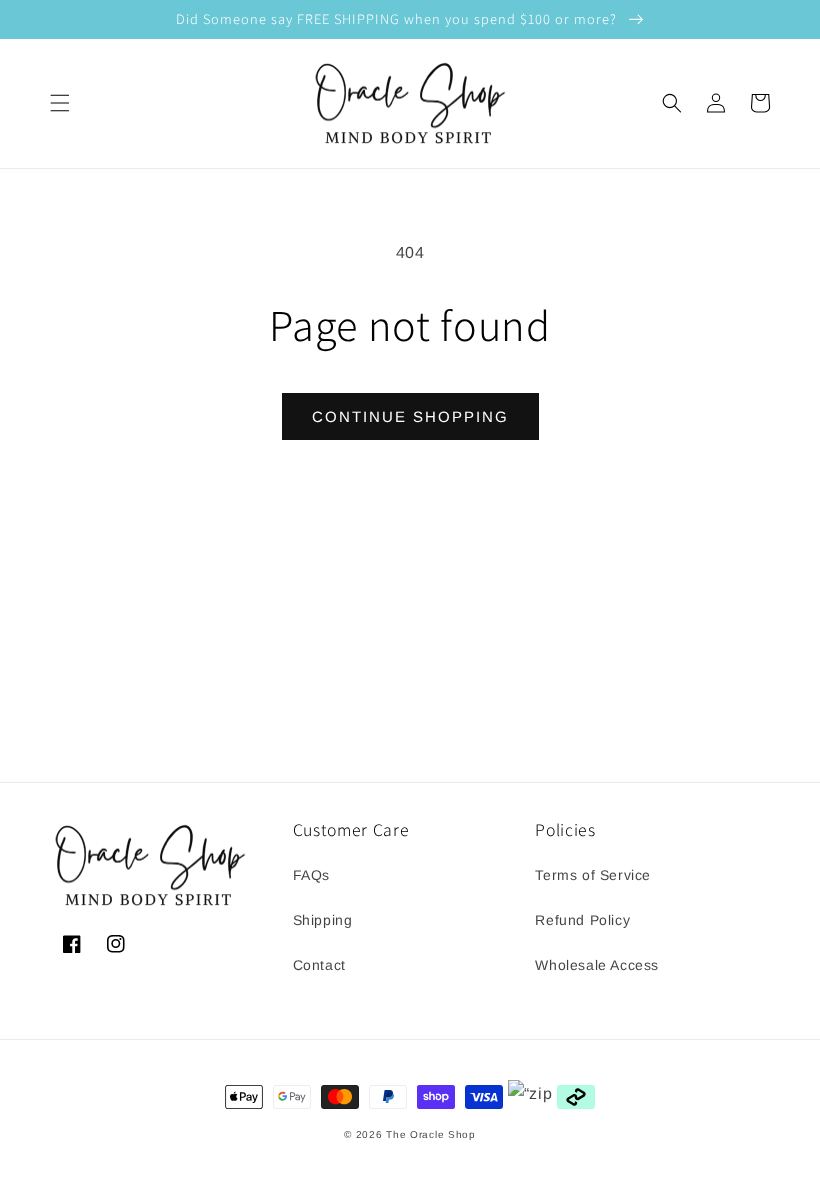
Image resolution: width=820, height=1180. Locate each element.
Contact (319, 965)
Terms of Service (593, 875)
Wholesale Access (597, 965)
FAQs (311, 875)
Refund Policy (582, 920)
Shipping (323, 920)
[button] (60, 103)
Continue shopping (410, 416)
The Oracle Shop (431, 1134)
